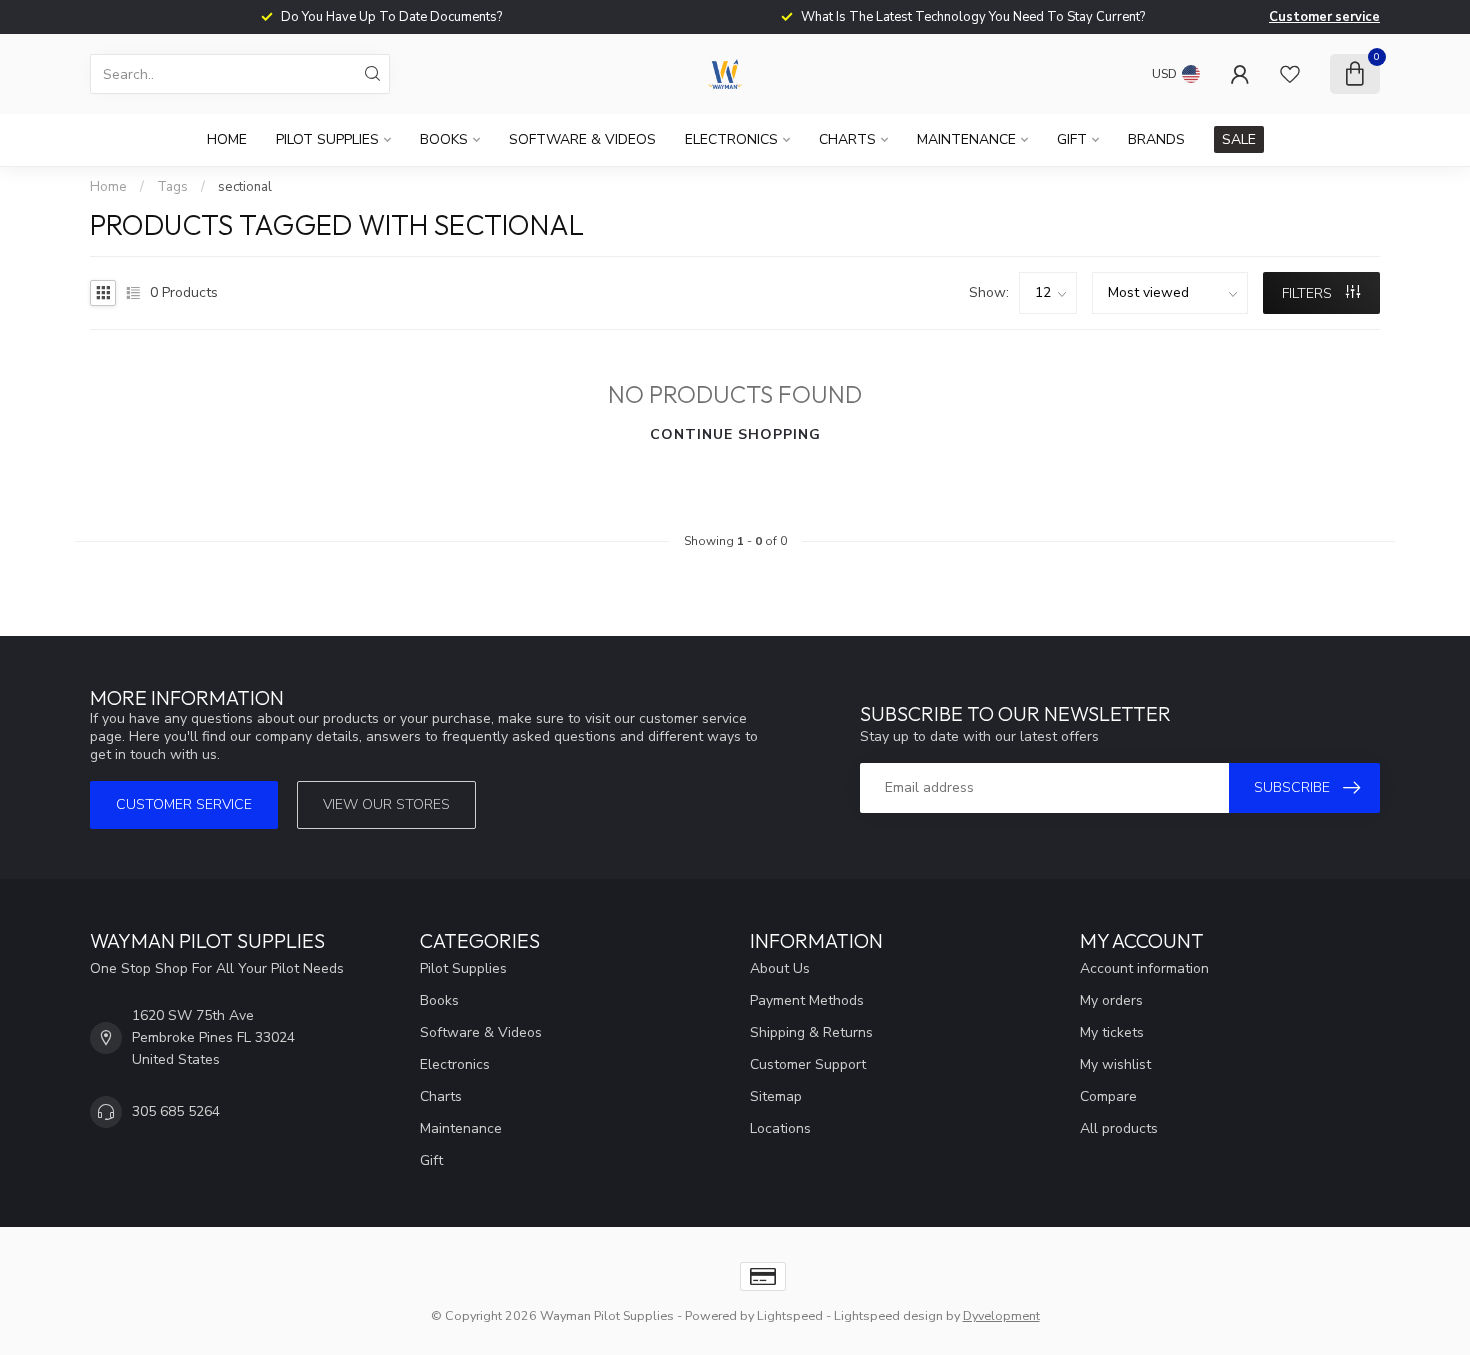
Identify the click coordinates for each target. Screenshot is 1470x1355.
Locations (780, 1128)
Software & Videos (582, 139)
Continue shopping (735, 434)
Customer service (1324, 17)
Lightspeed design (888, 1315)
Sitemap (776, 1096)
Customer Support (808, 1064)
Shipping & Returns (811, 1032)
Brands (1156, 139)
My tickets (1112, 1032)
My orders (1111, 1000)
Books (444, 139)
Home (227, 139)
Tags (172, 187)
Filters (1309, 293)
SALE (1239, 139)
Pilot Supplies (327, 139)
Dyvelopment (1001, 1315)
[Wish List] (1290, 74)
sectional (245, 187)
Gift (1072, 139)
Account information (1144, 968)
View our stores (386, 804)
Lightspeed (790, 1315)
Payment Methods (807, 1000)
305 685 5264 (176, 1111)
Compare (1108, 1096)
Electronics (731, 139)
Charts (847, 139)
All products (1119, 1128)
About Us (780, 968)
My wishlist (1115, 1064)
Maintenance (966, 139)
